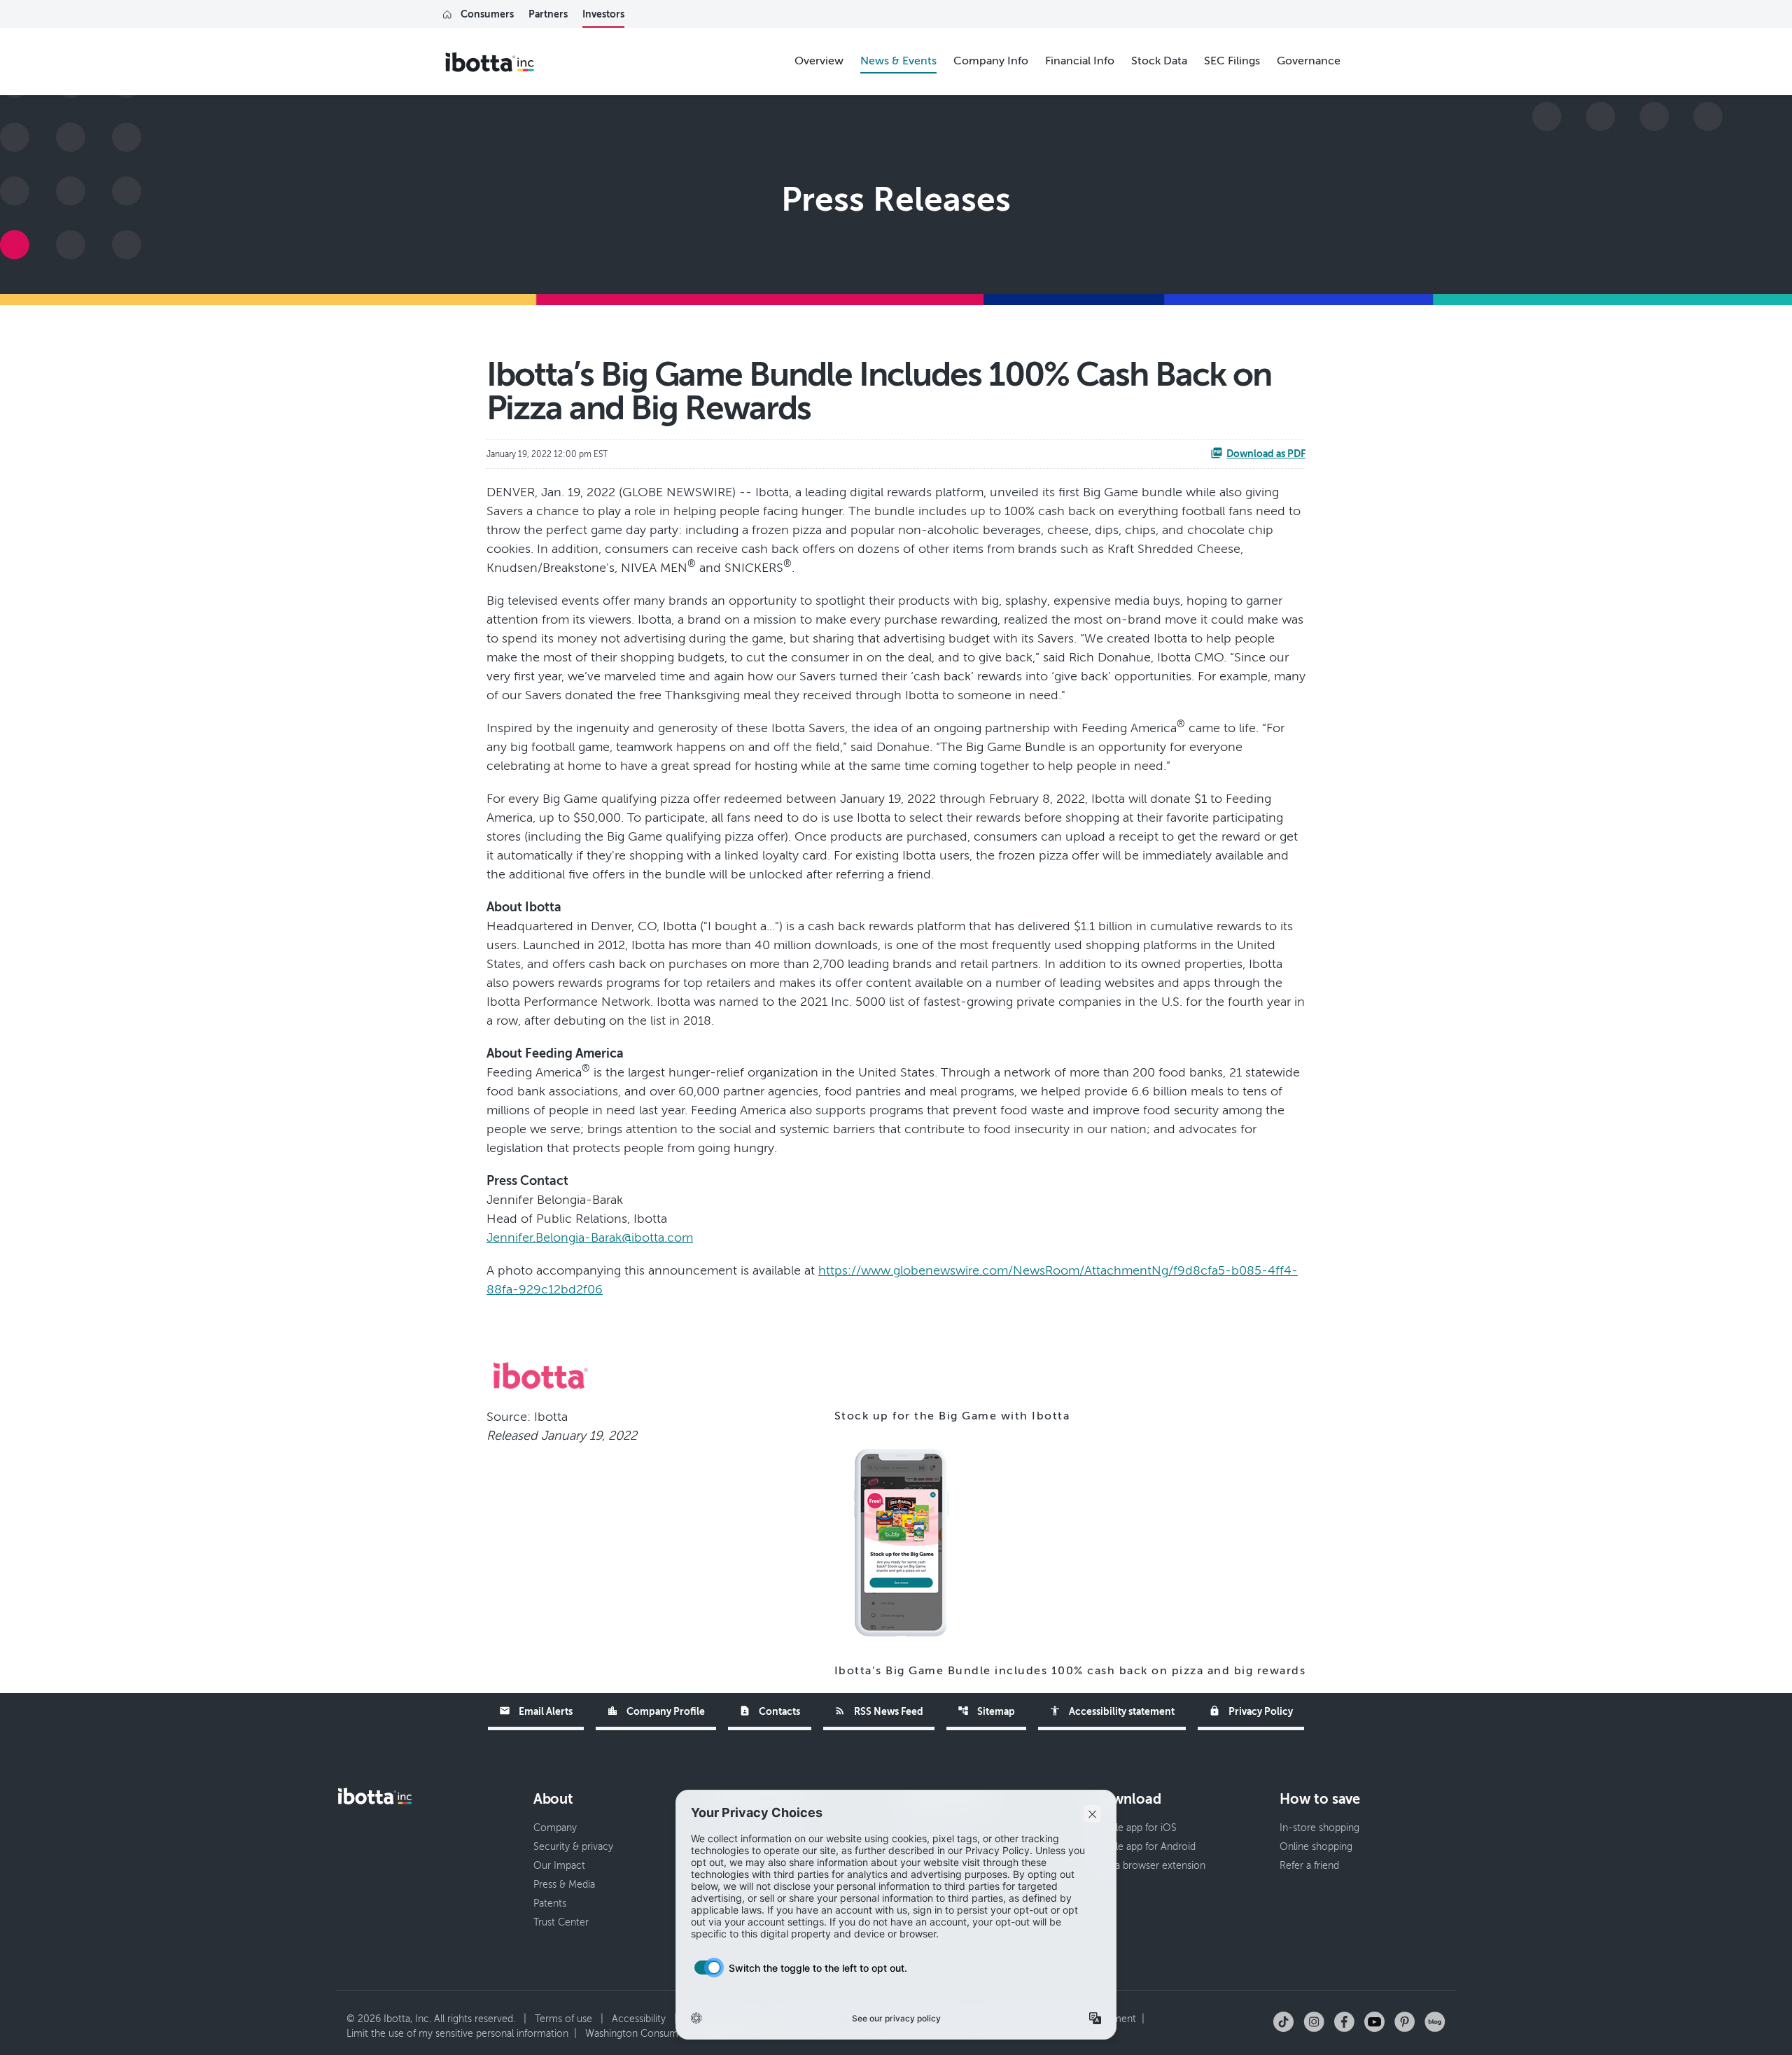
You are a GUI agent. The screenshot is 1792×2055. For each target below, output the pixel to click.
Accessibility (639, 2019)
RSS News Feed (879, 1711)
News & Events (898, 61)
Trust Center (561, 1922)
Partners (548, 14)
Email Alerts (536, 1711)
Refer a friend (1309, 1866)
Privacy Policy (1251, 1711)
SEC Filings (1232, 61)
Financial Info (1080, 61)
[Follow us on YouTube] (1374, 2021)
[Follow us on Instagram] (1314, 2021)
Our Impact (559, 1866)
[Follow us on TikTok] (1283, 2021)
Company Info (991, 61)
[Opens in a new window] (899, 1543)
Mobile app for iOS (1135, 1828)
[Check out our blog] (1435, 2021)
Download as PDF (1266, 454)
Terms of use (563, 2019)
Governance (1309, 61)
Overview (819, 61)
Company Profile (656, 1711)
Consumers (487, 14)
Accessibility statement (1112, 1711)
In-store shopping (1319, 1828)
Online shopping (1316, 1847)
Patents (550, 1903)
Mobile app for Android (1144, 1847)
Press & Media (564, 1885)
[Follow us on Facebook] (1344, 2021)
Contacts (770, 1711)
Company (555, 1828)
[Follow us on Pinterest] (1405, 2021)
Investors (603, 14)
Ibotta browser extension (1149, 1866)
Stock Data (1159, 61)
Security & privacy (573, 1847)
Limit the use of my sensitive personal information (457, 2034)
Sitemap (986, 1711)
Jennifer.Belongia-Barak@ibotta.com (590, 1237)
